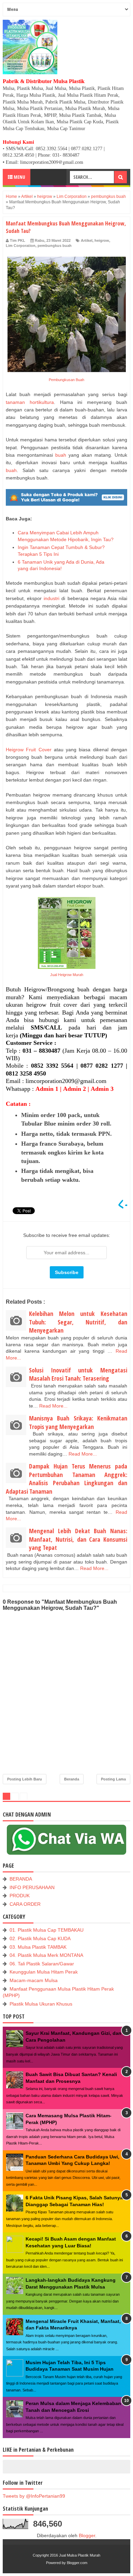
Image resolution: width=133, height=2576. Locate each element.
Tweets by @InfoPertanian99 (34, 2496)
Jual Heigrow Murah (67, 975)
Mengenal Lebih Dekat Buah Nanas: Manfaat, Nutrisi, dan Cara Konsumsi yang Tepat (78, 1539)
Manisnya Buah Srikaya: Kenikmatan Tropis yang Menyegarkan (78, 1422)
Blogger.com (77, 2563)
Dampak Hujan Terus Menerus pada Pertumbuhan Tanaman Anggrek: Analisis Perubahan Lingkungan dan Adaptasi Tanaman (66, 1479)
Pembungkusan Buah (66, 380)
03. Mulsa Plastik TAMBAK (38, 1947)
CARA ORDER (25, 1904)
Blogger (87, 2535)
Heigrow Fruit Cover (29, 750)
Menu (19, 177)
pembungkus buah (55, 246)
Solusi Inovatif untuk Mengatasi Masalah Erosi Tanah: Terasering (78, 1374)
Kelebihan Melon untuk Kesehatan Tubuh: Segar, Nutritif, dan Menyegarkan (78, 1322)
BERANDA (21, 1879)
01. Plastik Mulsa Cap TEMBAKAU (47, 1930)
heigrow (102, 240)
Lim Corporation (21, 246)
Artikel (87, 240)
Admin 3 (102, 1089)
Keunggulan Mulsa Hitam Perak (44, 1972)
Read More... (53, 1406)
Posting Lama (113, 1779)
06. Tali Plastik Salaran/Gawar (42, 1964)
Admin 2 (75, 1089)
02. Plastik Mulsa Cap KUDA (40, 1938)
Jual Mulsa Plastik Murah (80, 2555)
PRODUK (20, 1896)
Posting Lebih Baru (25, 1779)
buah (61, 455)
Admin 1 (47, 1089)
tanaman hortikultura (30, 402)
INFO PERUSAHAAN (32, 1887)
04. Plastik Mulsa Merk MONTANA (46, 1955)
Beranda (72, 1779)
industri (51, 598)
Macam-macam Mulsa (34, 1980)
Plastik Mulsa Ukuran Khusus (41, 2004)
